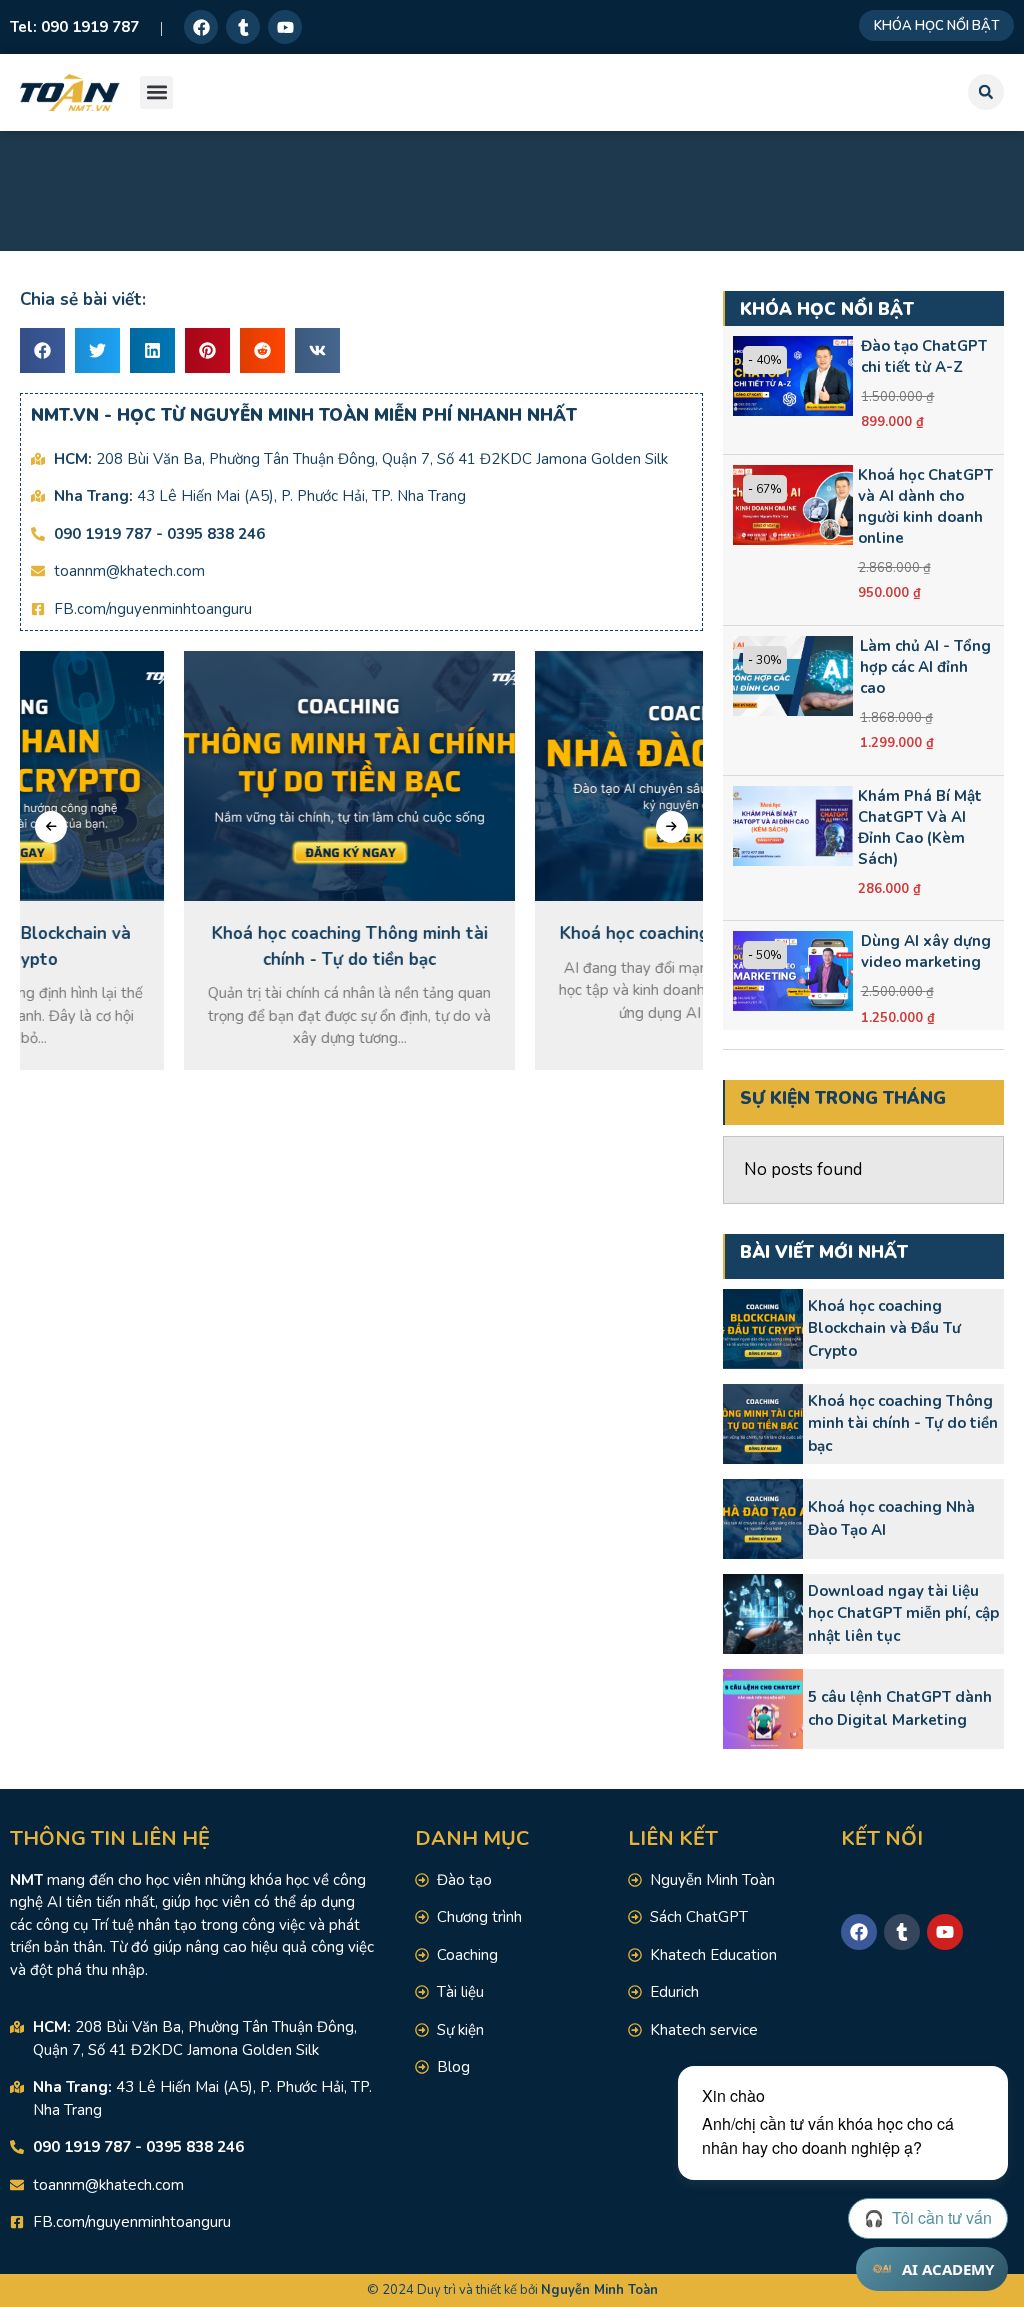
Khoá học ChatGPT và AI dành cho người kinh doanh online (925, 506)
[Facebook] (201, 27)
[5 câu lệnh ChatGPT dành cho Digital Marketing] (763, 1709)
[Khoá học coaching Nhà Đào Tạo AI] (763, 1519)
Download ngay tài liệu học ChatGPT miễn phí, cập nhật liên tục (903, 1613)
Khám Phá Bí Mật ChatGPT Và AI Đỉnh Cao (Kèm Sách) (920, 827)
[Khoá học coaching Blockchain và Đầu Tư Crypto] (763, 1329)
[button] (156, 92)
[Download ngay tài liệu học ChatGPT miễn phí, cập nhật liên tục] (763, 1614)
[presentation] (51, 827)
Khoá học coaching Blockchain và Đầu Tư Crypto (884, 1328)
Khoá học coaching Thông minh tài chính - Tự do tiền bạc (903, 1423)
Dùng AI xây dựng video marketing (926, 951)
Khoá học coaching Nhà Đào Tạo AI (891, 1518)
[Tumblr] (243, 27)
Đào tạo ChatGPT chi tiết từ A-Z (924, 356)
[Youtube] (285, 27)
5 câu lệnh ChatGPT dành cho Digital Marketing (900, 1708)
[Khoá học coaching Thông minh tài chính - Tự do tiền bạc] (763, 1424)
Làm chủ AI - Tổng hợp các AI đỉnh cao (925, 667)
